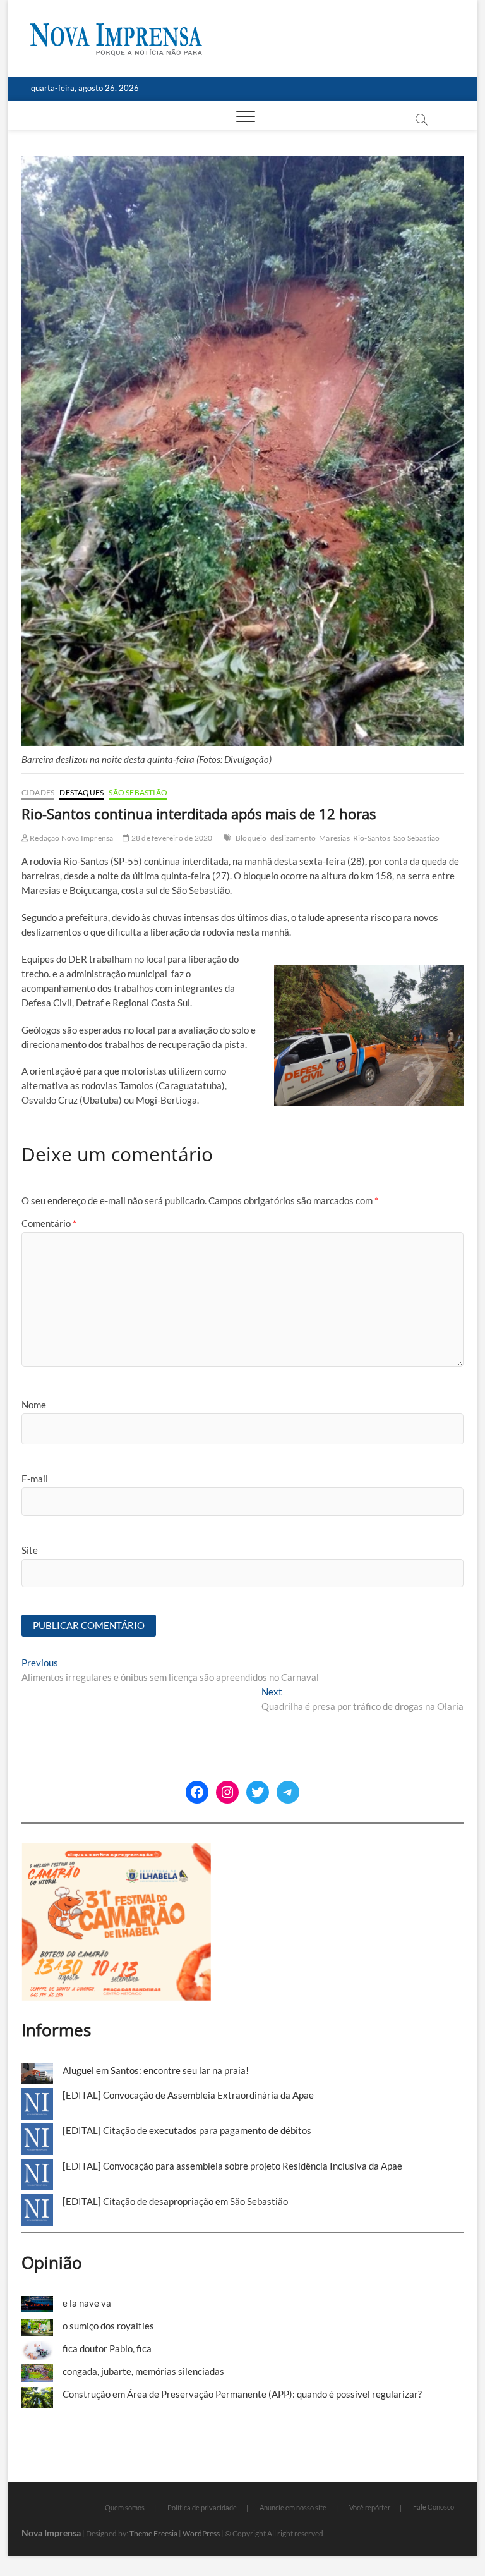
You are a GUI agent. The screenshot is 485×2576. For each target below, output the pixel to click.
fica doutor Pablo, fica (107, 2348)
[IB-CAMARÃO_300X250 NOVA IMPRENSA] (116, 1850)
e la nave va (87, 2303)
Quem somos (125, 2507)
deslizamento (293, 838)
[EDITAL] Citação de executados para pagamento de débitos (187, 2130)
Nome (34, 1405)
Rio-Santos (372, 838)
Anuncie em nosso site (293, 2507)
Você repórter (370, 2507)
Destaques (81, 792)
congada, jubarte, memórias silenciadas (143, 2371)
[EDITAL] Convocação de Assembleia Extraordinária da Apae (188, 2095)
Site (30, 1550)
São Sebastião (138, 792)
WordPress (201, 2533)
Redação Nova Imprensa (71, 838)
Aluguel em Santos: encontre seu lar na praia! (156, 2070)
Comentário (49, 1223)
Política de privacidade (202, 2507)
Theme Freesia (153, 2533)
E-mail (35, 1479)
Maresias (334, 838)
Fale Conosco (434, 2507)
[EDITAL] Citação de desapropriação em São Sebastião (175, 2201)
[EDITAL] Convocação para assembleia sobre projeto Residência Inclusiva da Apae (232, 2166)
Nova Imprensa (51, 2533)
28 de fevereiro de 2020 (171, 838)
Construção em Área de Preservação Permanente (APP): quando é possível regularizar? (242, 2394)
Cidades (38, 792)
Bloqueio (251, 838)
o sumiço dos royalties (108, 2326)
